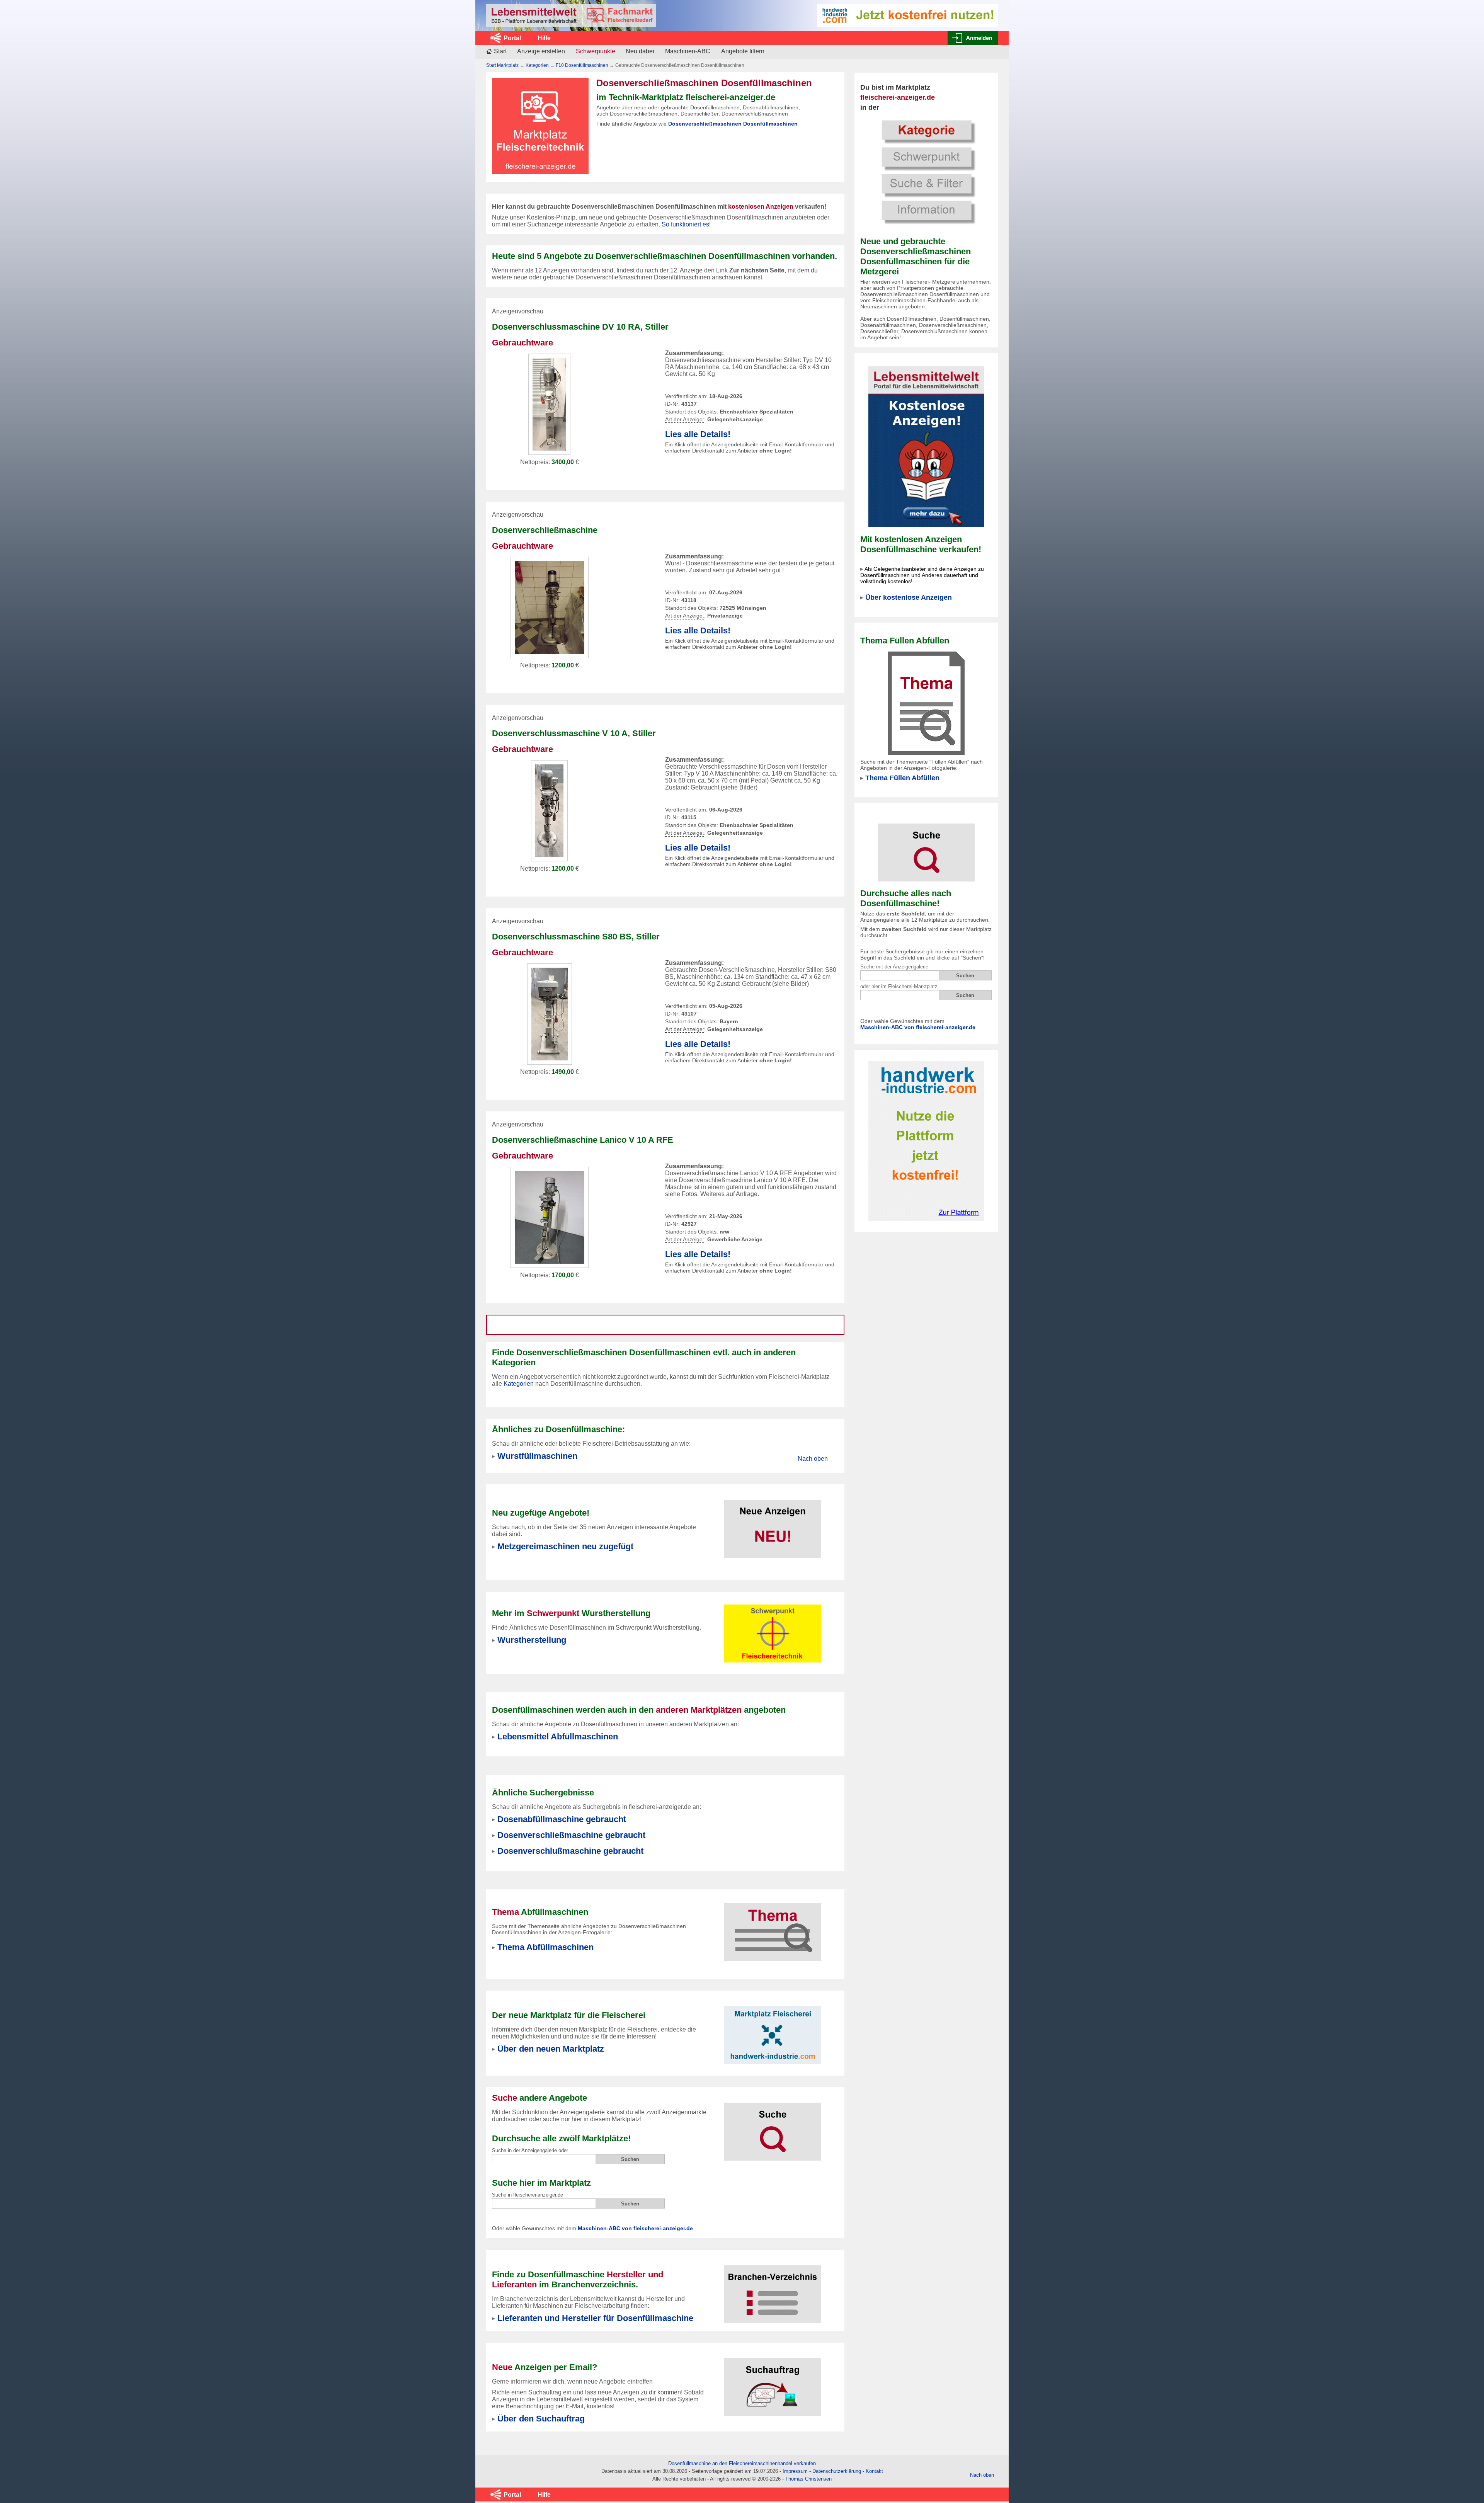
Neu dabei (640, 51)
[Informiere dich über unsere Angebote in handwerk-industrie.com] (907, 15)
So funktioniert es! (686, 224)
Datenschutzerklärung (837, 2471)
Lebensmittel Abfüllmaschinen (558, 1736)
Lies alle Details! (698, 434)
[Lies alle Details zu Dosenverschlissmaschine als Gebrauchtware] (550, 1217)
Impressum (795, 2471)
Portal (512, 38)
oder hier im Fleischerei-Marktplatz (899, 986)
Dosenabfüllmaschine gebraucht (562, 1819)
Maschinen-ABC (688, 51)
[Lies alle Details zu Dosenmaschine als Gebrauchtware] (550, 607)
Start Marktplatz (502, 65)
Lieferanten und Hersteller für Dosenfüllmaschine (595, 2318)
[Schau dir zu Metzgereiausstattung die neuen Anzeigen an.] (773, 1524)
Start (500, 51)
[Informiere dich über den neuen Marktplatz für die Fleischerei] (773, 2030)
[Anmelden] (973, 38)
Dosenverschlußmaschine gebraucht (570, 1851)
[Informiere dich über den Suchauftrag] (773, 2382)
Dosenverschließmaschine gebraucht (571, 1835)
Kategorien (537, 65)
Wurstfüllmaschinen (537, 1456)
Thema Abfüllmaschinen (545, 1947)
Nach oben (813, 1459)
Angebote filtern (743, 51)
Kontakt (874, 2471)
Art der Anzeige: (685, 420)
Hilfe (544, 38)
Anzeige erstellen (541, 51)
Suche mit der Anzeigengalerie (894, 967)
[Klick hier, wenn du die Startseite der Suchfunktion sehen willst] (926, 847)
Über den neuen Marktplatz (551, 2049)
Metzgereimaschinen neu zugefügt (565, 1546)
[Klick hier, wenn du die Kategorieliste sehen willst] (926, 171)
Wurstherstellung (532, 1640)
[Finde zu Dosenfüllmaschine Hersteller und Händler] (773, 2289)
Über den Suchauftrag (541, 2419)
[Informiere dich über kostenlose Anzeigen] (926, 446)
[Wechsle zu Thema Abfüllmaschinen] (773, 1927)
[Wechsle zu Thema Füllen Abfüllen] (926, 703)
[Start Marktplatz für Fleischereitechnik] (571, 15)
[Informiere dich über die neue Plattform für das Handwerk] (926, 1141)
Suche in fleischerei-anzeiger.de (528, 2195)
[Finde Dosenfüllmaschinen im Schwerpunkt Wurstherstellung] (773, 1633)
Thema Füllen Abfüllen (902, 778)
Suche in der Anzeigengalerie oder (530, 2150)
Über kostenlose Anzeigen (909, 597)
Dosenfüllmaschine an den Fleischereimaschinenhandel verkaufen (742, 2463)
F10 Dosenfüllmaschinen (582, 65)
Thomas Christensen (808, 2479)
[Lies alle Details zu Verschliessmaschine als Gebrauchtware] (549, 404)
